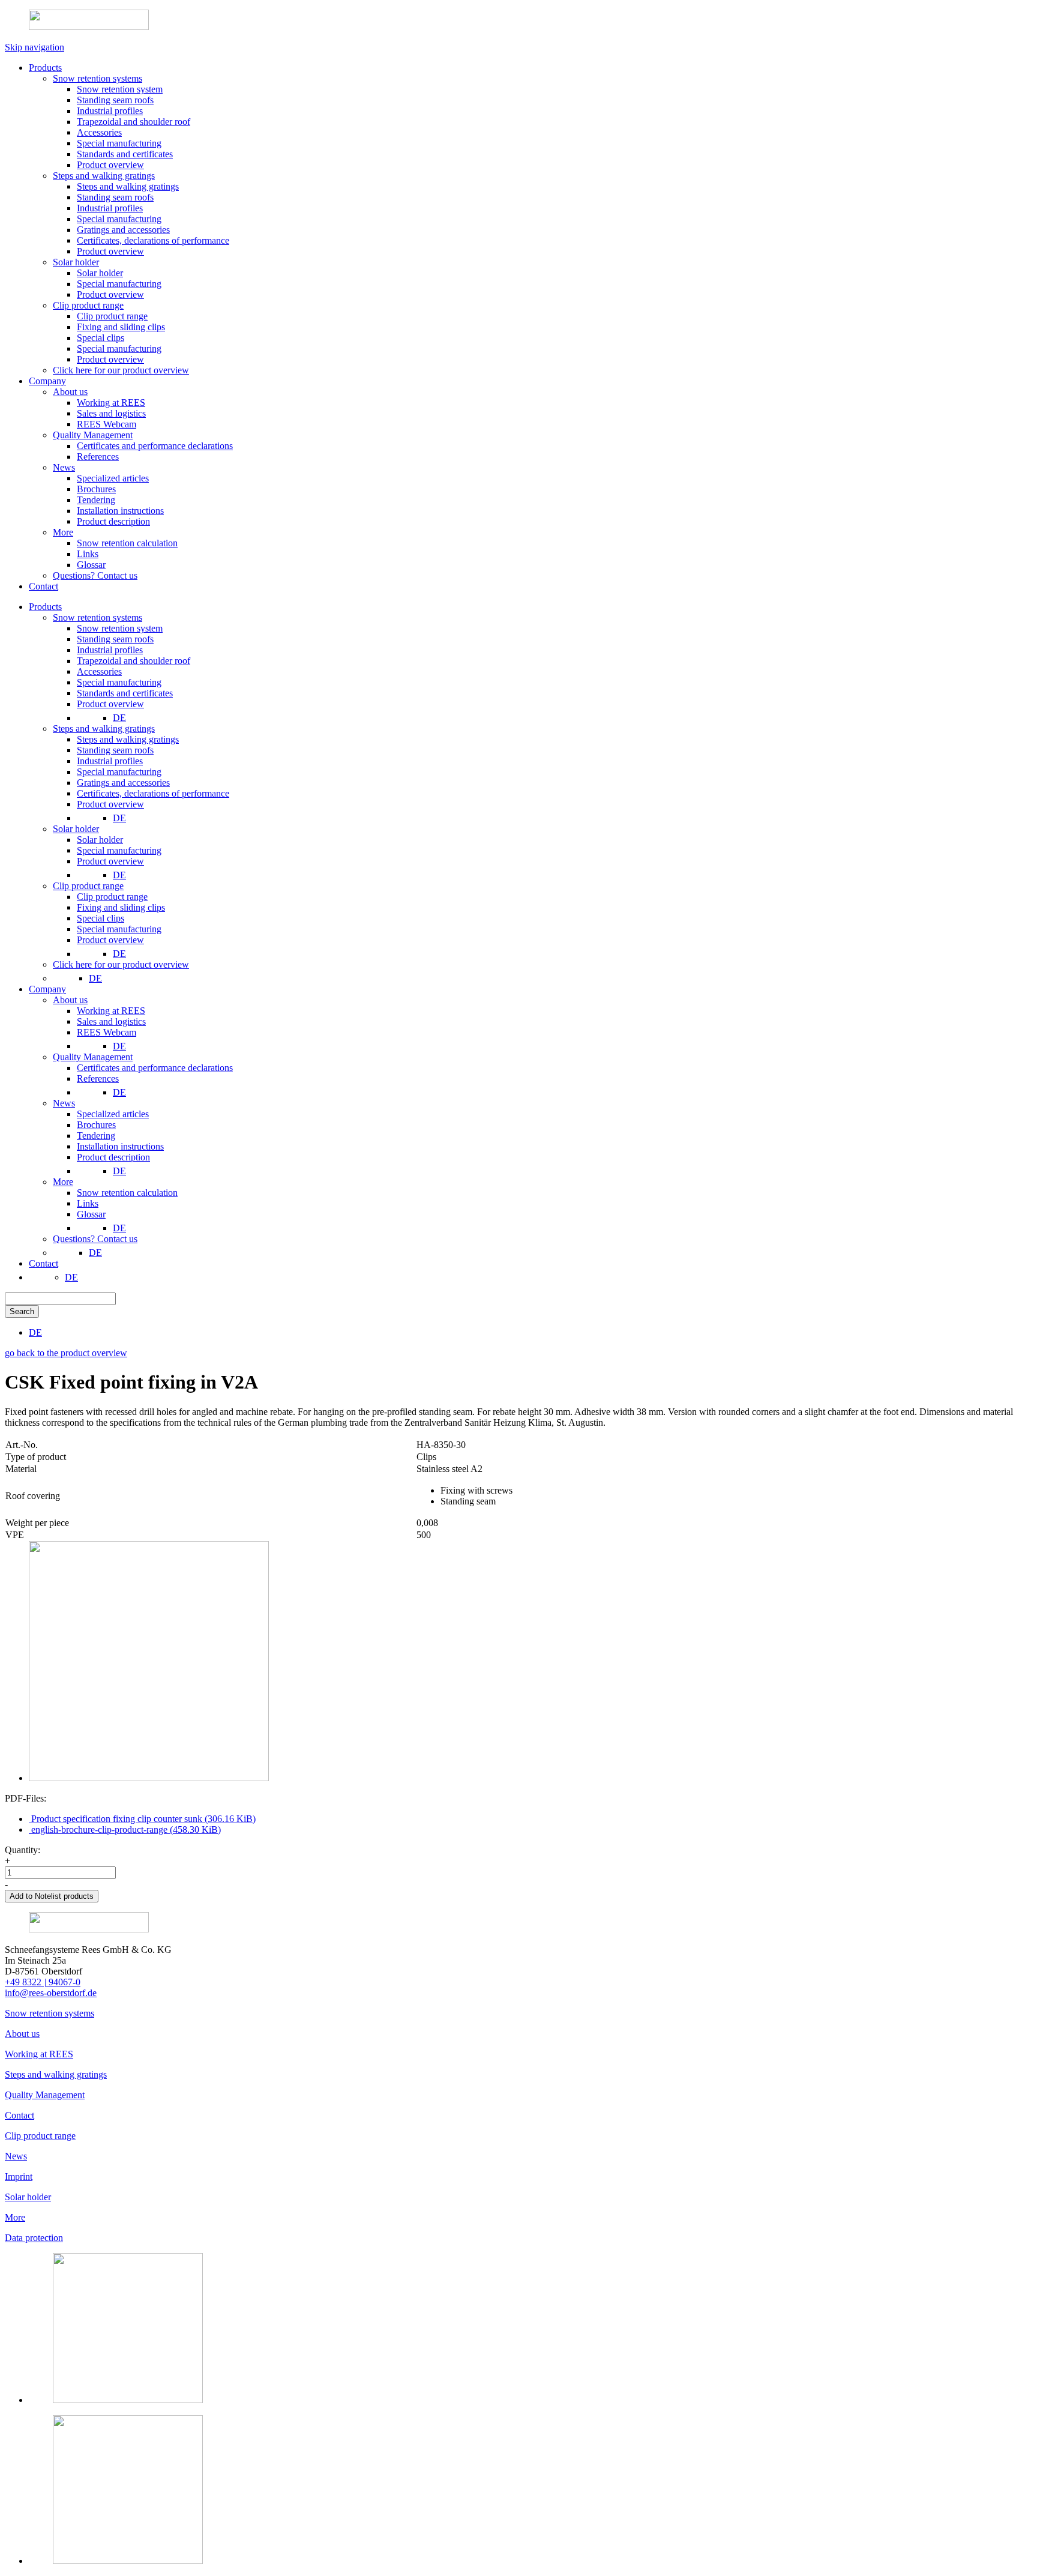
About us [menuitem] (70, 1000)
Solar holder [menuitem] (76, 829)
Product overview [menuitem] (110, 704)
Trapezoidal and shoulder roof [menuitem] (134, 661)
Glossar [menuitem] (91, 1214)
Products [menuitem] (45, 607)
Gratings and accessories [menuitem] (123, 783)
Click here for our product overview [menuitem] (121, 964)
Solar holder (28, 2197)
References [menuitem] (98, 1078)
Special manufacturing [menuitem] (119, 682)
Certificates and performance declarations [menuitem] (155, 1068)
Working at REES (39, 2054)
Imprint (19, 2176)
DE (119, 718)
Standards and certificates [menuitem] (125, 693)
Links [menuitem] (88, 1203)
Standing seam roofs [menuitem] (115, 639)
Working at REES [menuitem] (111, 1011)
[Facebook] (128, 2561)
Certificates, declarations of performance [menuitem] (153, 793)
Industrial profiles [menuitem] (110, 650)
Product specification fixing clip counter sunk (142, 1819)
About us (22, 2034)
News (16, 2156)
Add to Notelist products (52, 1896)
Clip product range (40, 2136)
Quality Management (45, 2095)
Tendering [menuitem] (96, 1136)
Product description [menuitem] (113, 1157)
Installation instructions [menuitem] (120, 1146)
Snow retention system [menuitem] (120, 628)
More (15, 2217)
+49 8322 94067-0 (43, 1982)
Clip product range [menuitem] (88, 886)
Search (22, 1311)
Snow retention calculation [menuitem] (127, 1193)
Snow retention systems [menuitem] (98, 617)
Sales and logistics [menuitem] (111, 1021)
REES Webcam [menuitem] (107, 1032)
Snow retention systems (50, 2013)
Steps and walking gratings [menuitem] (104, 728)
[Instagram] (128, 2400)
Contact (20, 2115)
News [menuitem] (64, 1103)
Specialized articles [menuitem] (113, 1114)
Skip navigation (35, 47)
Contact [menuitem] (44, 1263)
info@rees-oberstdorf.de (51, 1993)
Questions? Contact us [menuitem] (95, 1239)
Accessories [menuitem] (99, 671)
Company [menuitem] (47, 989)
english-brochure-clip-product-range (125, 1829)
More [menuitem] (63, 1182)
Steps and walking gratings (56, 2074)
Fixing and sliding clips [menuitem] (121, 907)
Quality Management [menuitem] (93, 1057)
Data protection (34, 2238)
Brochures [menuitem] (96, 1125)
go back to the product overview (66, 1353)
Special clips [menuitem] (101, 918)
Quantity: (23, 1850)
